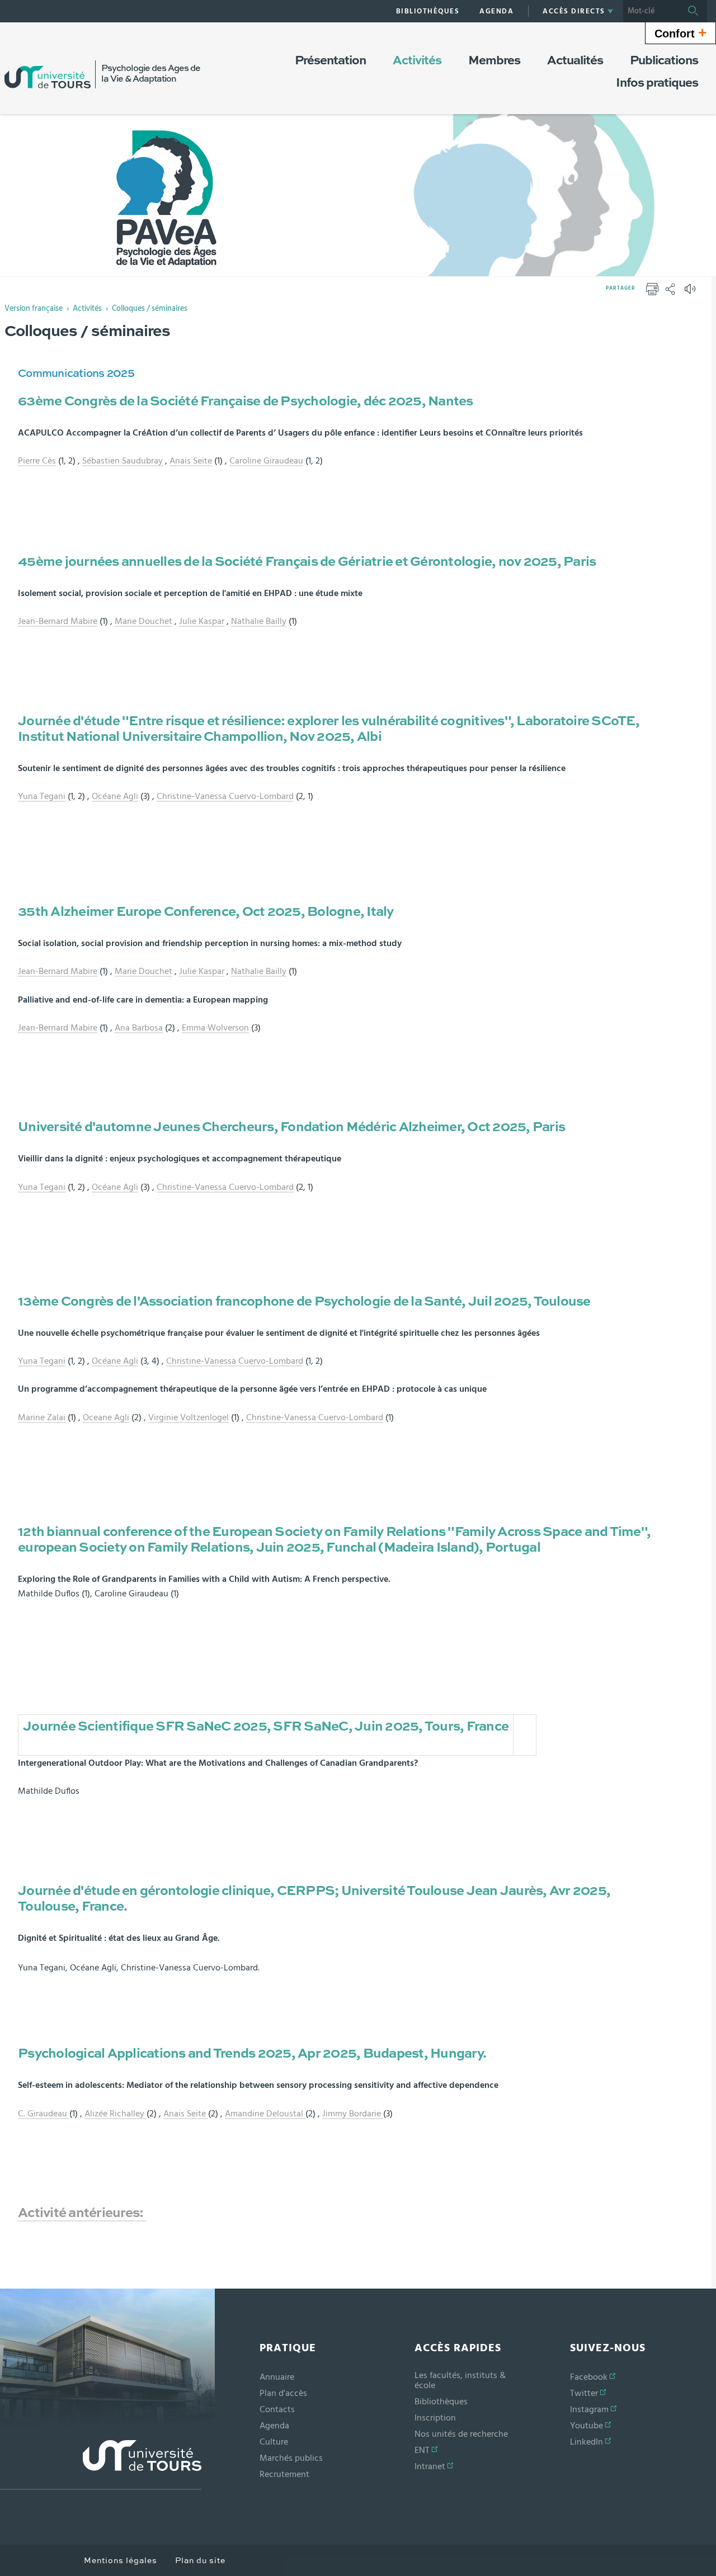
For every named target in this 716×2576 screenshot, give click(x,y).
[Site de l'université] (101, 2465)
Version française (34, 309)
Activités (87, 309)
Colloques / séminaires (150, 309)
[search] (651, 11)
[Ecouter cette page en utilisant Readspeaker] (691, 292)
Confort (680, 32)
